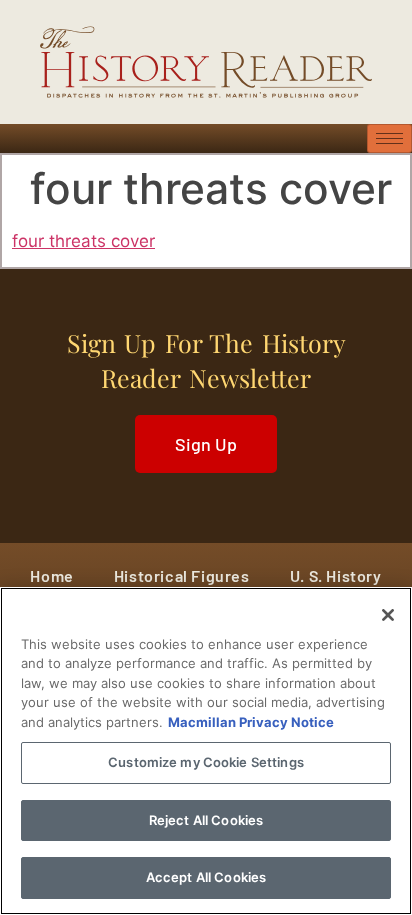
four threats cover (83, 241)
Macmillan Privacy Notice (251, 722)
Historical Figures (182, 575)
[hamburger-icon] (389, 138)
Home (51, 575)
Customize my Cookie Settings (206, 762)
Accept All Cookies (206, 877)
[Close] (388, 615)
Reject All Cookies (206, 820)
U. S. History (336, 575)
